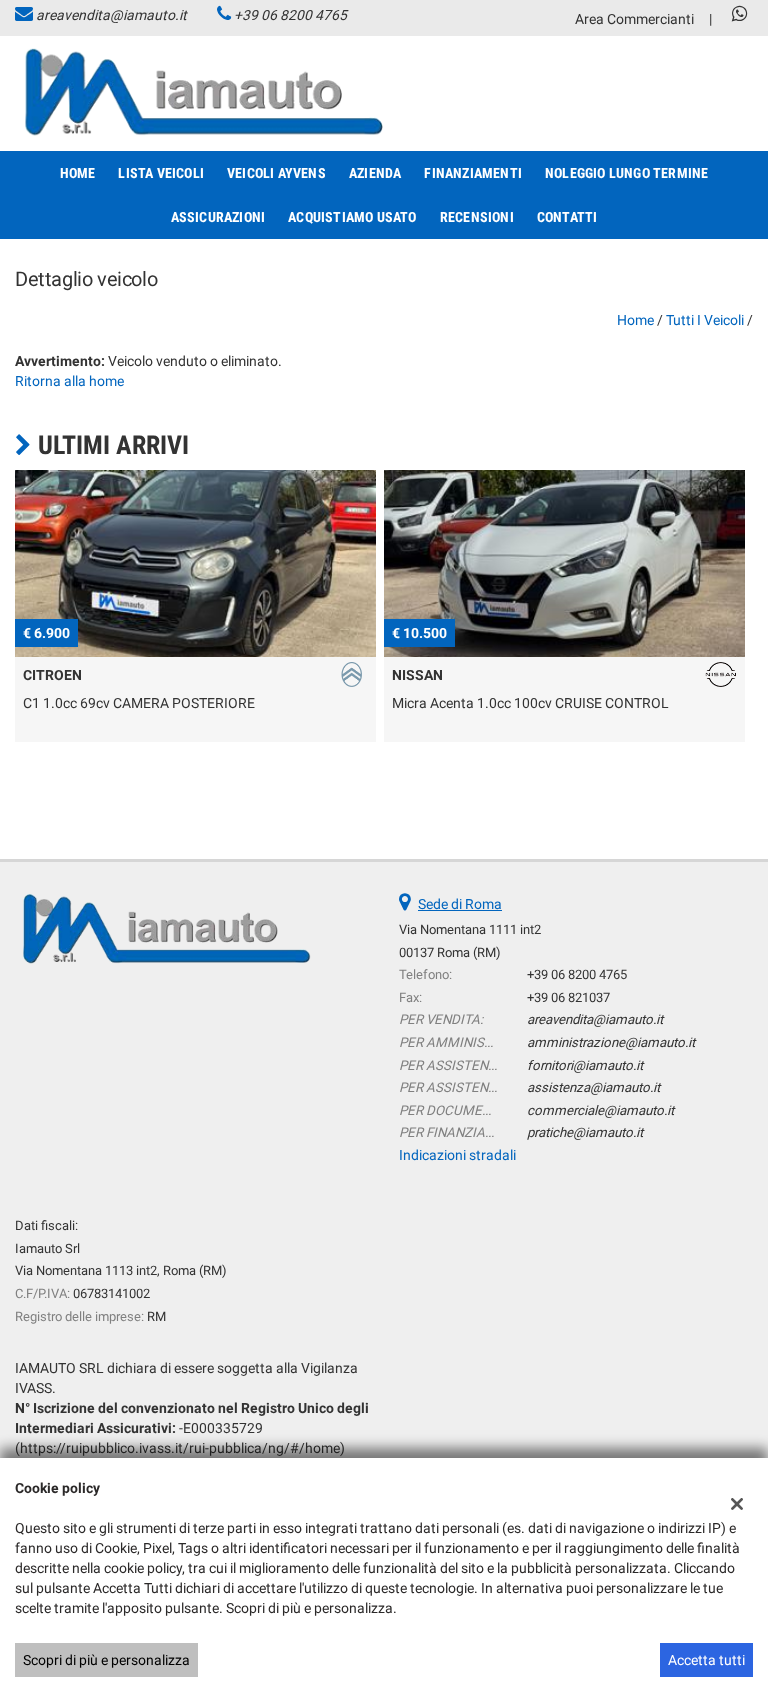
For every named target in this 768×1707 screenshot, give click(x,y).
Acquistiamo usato (352, 217)
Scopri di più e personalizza (106, 1660)
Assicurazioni (218, 217)
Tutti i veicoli (705, 320)
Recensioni (477, 217)
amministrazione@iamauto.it (611, 1042)
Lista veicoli (161, 173)
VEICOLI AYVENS (276, 173)
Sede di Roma (460, 904)
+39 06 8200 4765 (290, 15)
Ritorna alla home (69, 381)
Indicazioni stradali (457, 1155)
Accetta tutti (706, 1660)
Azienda (375, 173)
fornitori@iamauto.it (585, 1065)
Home (78, 173)
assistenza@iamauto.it (593, 1087)
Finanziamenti (473, 173)
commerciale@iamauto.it (600, 1110)
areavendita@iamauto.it (111, 15)
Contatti (567, 217)
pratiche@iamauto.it (585, 1132)
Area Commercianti (634, 19)
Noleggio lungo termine (626, 173)
